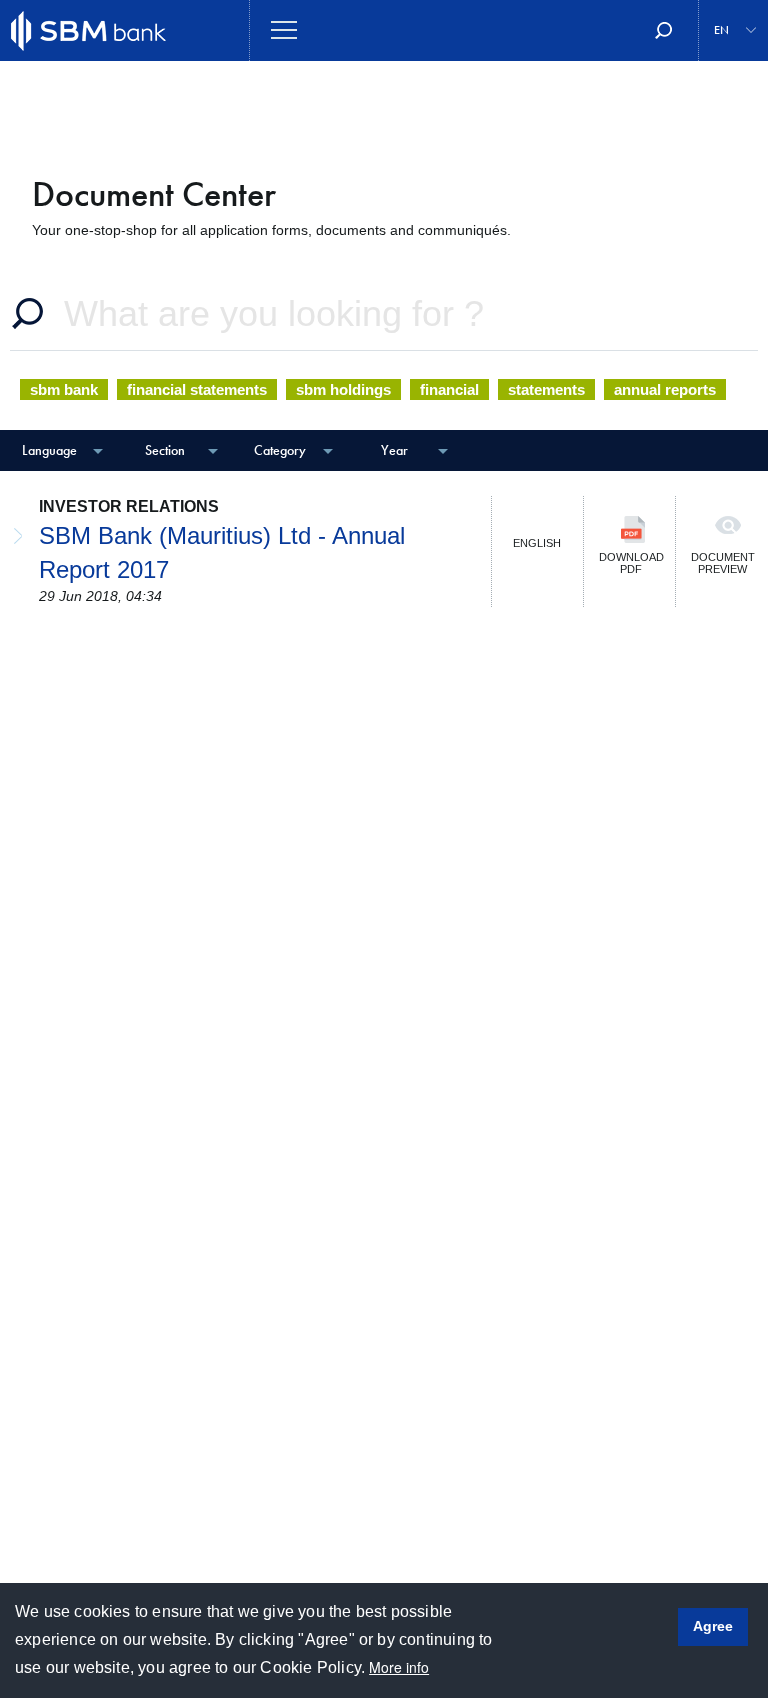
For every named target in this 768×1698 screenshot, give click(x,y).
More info (399, 1667)
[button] (733, 30)
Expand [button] (12, 506)
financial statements (197, 389)
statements (546, 389)
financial (449, 389)
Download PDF (631, 563)
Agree (713, 1626)
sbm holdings (343, 389)
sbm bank (64, 389)
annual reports (665, 389)
